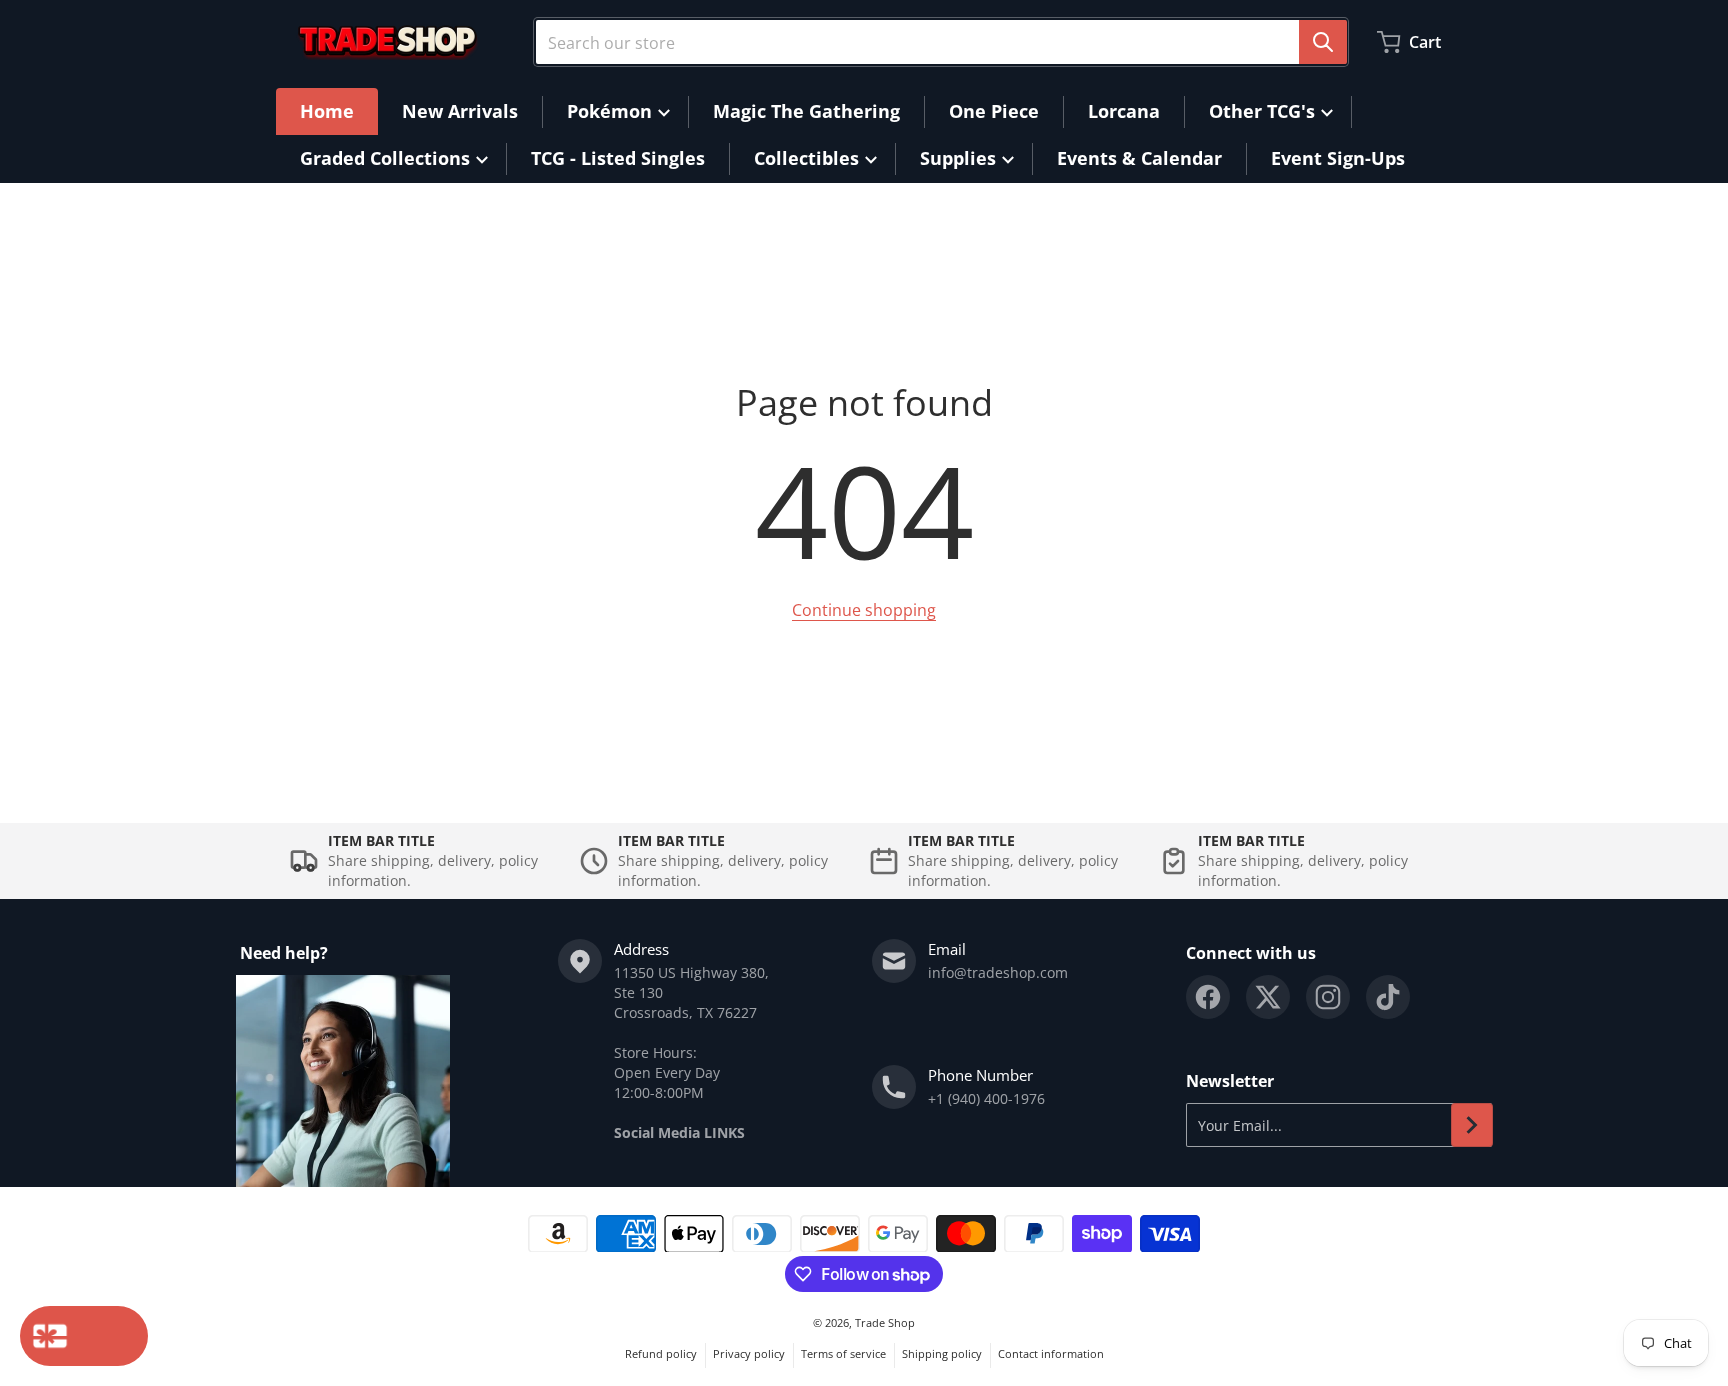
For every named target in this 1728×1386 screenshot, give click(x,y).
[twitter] (1268, 997)
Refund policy (661, 1353)
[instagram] (1328, 997)
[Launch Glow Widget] (84, 1336)
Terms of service (843, 1353)
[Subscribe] (1472, 1125)
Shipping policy (942, 1353)
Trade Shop (885, 1322)
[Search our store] (1323, 42)
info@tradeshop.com (998, 972)
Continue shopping (864, 610)
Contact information (1051, 1353)
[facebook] (1208, 997)
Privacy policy (749, 1353)
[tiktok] (1388, 997)
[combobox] (941, 42)
